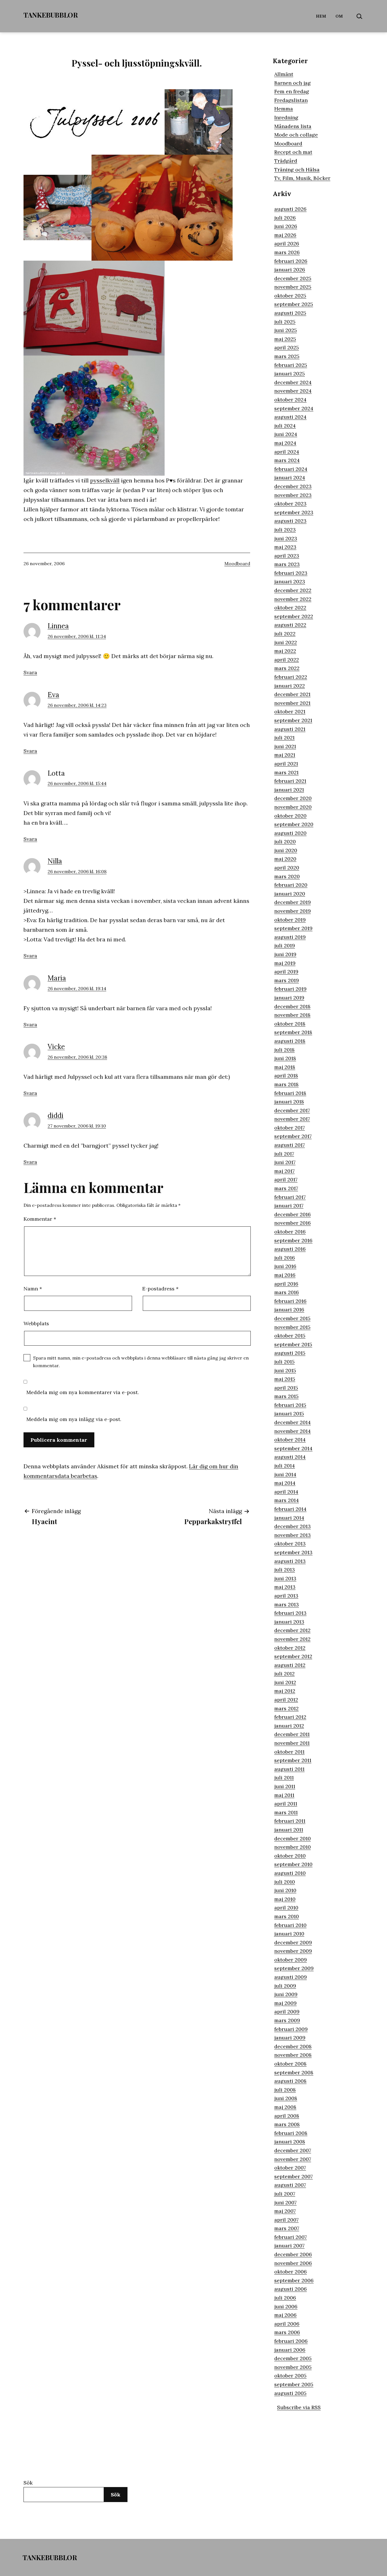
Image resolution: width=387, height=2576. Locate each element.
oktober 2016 (290, 1232)
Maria (57, 978)
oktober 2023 (290, 504)
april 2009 (287, 2012)
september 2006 (294, 2280)
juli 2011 (284, 1778)
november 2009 (293, 1951)
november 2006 (293, 2263)
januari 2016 (289, 1310)
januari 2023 (290, 581)
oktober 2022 (290, 608)
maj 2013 (285, 1587)
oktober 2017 (290, 1128)
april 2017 (286, 1179)
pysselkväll (105, 480)
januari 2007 (289, 2246)
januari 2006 (290, 2350)
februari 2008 (291, 2133)
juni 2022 (286, 642)
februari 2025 (291, 365)
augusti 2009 (291, 1977)
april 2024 (287, 452)
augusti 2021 (290, 729)
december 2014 (293, 1422)
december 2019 (293, 902)
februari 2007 (291, 2237)
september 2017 (293, 1136)
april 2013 (286, 1596)
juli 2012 (284, 1674)
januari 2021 (289, 790)
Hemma (284, 109)
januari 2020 (290, 894)
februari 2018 (290, 1093)
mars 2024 (287, 460)
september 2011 (293, 1760)
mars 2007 (287, 2228)
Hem (321, 16)
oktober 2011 (289, 1752)
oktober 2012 (290, 1648)
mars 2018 (286, 1084)
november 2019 (293, 911)
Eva (53, 695)
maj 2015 (285, 1379)
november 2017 (292, 1119)
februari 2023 (291, 573)
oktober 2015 (290, 1336)
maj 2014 (285, 1483)
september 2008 (294, 2072)
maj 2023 (285, 547)
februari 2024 (291, 469)
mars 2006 (287, 2332)
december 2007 (293, 2150)
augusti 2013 (290, 1561)
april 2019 (286, 972)
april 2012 (286, 1700)
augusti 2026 (290, 209)
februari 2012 (290, 1717)
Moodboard (237, 563)
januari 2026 (290, 270)
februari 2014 (290, 1509)
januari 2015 (289, 1413)
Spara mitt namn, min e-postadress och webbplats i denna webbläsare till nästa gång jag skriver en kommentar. (141, 1362)
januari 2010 (289, 1934)
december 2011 (292, 1734)
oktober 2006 (291, 2272)
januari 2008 (290, 2142)
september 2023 (294, 512)
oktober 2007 (290, 2168)
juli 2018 (284, 1050)
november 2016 (293, 1223)
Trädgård (286, 161)
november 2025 (293, 287)
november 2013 (293, 1535)
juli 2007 (285, 2194)
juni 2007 (285, 2202)
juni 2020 (286, 850)
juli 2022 (285, 634)
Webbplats (36, 1323)
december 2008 (293, 2046)
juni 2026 (286, 226)
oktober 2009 (291, 1960)
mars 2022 (287, 668)
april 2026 (287, 243)
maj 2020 (285, 859)
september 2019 (293, 928)
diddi (56, 1115)
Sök (28, 2483)
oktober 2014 (290, 1440)
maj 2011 (284, 1795)
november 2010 (293, 1847)
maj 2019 (285, 963)
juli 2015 (284, 1362)
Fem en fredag (292, 91)
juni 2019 (285, 954)
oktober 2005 (290, 2376)
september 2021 (293, 720)
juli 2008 (285, 2090)
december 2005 (293, 2358)
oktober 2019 (290, 920)
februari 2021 (290, 781)
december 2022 (293, 590)
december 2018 (292, 1006)
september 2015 (293, 1344)
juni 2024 (286, 434)
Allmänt (284, 74)
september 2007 (294, 2176)
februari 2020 (291, 885)
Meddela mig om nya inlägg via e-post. (74, 1419)
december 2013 (293, 1526)
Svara (30, 672)
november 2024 (293, 391)
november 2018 (292, 1015)
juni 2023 (286, 538)
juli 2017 (284, 1154)
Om (339, 16)
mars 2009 (287, 2020)
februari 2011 (290, 1821)
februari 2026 (291, 261)
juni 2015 (285, 1370)
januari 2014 (289, 1518)
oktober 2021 (290, 711)
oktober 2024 (290, 400)
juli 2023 (285, 530)
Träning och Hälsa (297, 170)
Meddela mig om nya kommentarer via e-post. (83, 1392)
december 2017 (292, 1110)
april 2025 (287, 347)
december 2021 (292, 694)
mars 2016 (287, 1292)
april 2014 (286, 1492)
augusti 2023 (290, 521)
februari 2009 (291, 2029)
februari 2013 (290, 1613)
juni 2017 (285, 1162)
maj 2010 (285, 1899)
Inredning (286, 117)
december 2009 (293, 1942)
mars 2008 (287, 2124)
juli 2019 (285, 945)
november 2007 (293, 2159)
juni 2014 (285, 1474)
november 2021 (292, 703)
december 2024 (293, 382)
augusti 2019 (290, 937)
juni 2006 (286, 2306)
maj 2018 (285, 1067)
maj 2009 (285, 2003)
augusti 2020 (290, 833)
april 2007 (286, 2220)
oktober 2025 (290, 296)
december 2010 (293, 1838)
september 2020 (294, 824)
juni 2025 (286, 330)
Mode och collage (296, 135)
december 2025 (293, 278)
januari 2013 (289, 1622)
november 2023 (293, 495)
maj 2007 (285, 2211)
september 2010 (293, 1864)
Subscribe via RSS (299, 2407)
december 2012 (292, 1630)
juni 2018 (285, 1058)
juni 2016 (285, 1266)
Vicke (56, 1047)
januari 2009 (290, 2038)
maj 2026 (285, 235)
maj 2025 (285, 339)
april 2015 (286, 1388)
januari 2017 (289, 1206)
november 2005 (293, 2367)
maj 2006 (285, 2315)
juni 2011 (285, 1786)
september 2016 (293, 1240)
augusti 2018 (290, 1041)
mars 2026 (287, 252)
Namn (33, 1289)
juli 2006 (285, 2298)
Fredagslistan (291, 100)
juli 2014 (285, 1466)
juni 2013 (285, 1578)
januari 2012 (289, 1726)
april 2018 (286, 1076)
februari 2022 (291, 677)
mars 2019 (287, 980)
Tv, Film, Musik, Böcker (302, 178)
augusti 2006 (291, 2289)
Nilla (55, 861)
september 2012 (293, 1656)
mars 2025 (287, 356)
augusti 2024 (290, 417)
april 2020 (287, 868)
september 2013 (293, 1552)
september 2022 (294, 616)
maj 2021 (285, 755)
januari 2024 (290, 477)
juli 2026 (285, 218)
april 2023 (287, 556)
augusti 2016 (290, 1249)
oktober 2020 (290, 816)
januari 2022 (290, 686)
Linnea (58, 626)
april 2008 (287, 2116)
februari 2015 (290, 1405)
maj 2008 (285, 2107)
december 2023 (293, 486)
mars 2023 (287, 564)
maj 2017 (284, 1171)
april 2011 (286, 1804)
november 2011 (292, 1743)
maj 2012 (285, 1691)
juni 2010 (285, 1890)
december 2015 (292, 1318)
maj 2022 (285, 651)
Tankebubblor (51, 15)
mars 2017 (286, 1188)
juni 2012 (285, 1682)
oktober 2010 (290, 1856)
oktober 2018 (290, 1024)
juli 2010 (285, 1882)
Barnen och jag (293, 83)
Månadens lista (293, 126)
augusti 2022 (290, 625)
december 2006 (293, 2254)
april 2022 (287, 660)
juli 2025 (285, 322)
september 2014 (293, 1448)
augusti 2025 (290, 313)
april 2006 (287, 2324)
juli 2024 (285, 426)
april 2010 (286, 1908)
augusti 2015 (290, 1353)
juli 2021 (284, 738)
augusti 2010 (290, 1873)
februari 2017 (290, 1197)
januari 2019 (289, 998)
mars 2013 (287, 1604)
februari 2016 (290, 1301)
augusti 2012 (290, 1665)
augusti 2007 (290, 2185)
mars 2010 (287, 1916)
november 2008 (293, 2055)
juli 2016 (285, 1258)
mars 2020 (287, 876)
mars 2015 (286, 1396)
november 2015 (292, 1327)
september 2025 (294, 304)
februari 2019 (290, 989)
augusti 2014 (290, 1457)
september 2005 (294, 2384)
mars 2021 (286, 772)
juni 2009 (286, 1994)
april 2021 (286, 764)
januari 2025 (290, 374)
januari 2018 (289, 1102)
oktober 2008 (290, 2064)
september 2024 (294, 408)
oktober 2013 (290, 1544)
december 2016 (293, 1214)
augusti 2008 (290, 2081)
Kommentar (40, 1219)
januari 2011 (289, 1830)
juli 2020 (285, 842)
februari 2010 (290, 1925)
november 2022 (293, 599)
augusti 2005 (290, 2393)
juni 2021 (285, 746)
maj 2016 (285, 1275)
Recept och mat (293, 152)
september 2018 (293, 1032)
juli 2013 (285, 1570)
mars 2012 (286, 1708)
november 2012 (292, 1639)
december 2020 (293, 798)
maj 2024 (285, 443)
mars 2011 (286, 1812)
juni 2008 (286, 2098)
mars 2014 (287, 1500)
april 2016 (286, 1284)
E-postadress (160, 1289)
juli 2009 (285, 1986)
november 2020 (293, 807)
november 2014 (293, 1431)
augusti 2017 (290, 1145)
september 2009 (294, 1968)
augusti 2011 (289, 1769)
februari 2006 (291, 2341)
